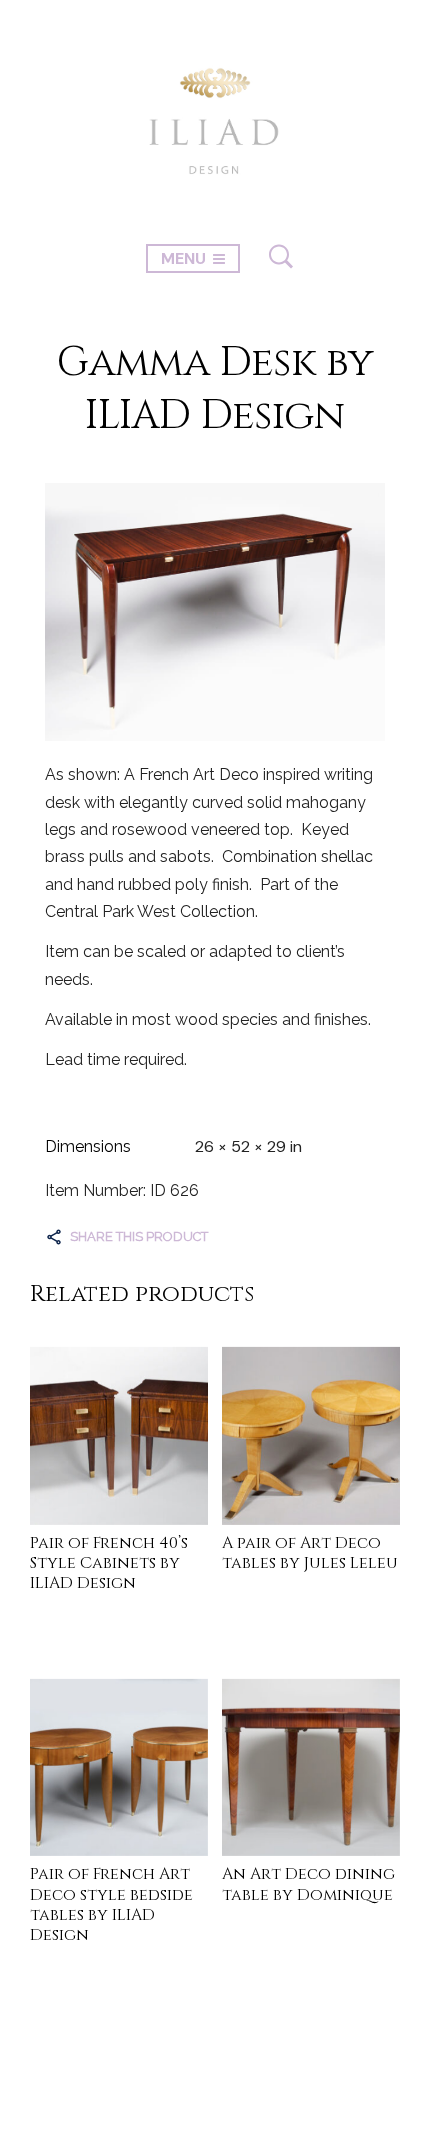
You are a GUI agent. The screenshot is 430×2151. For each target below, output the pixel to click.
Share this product (139, 1236)
